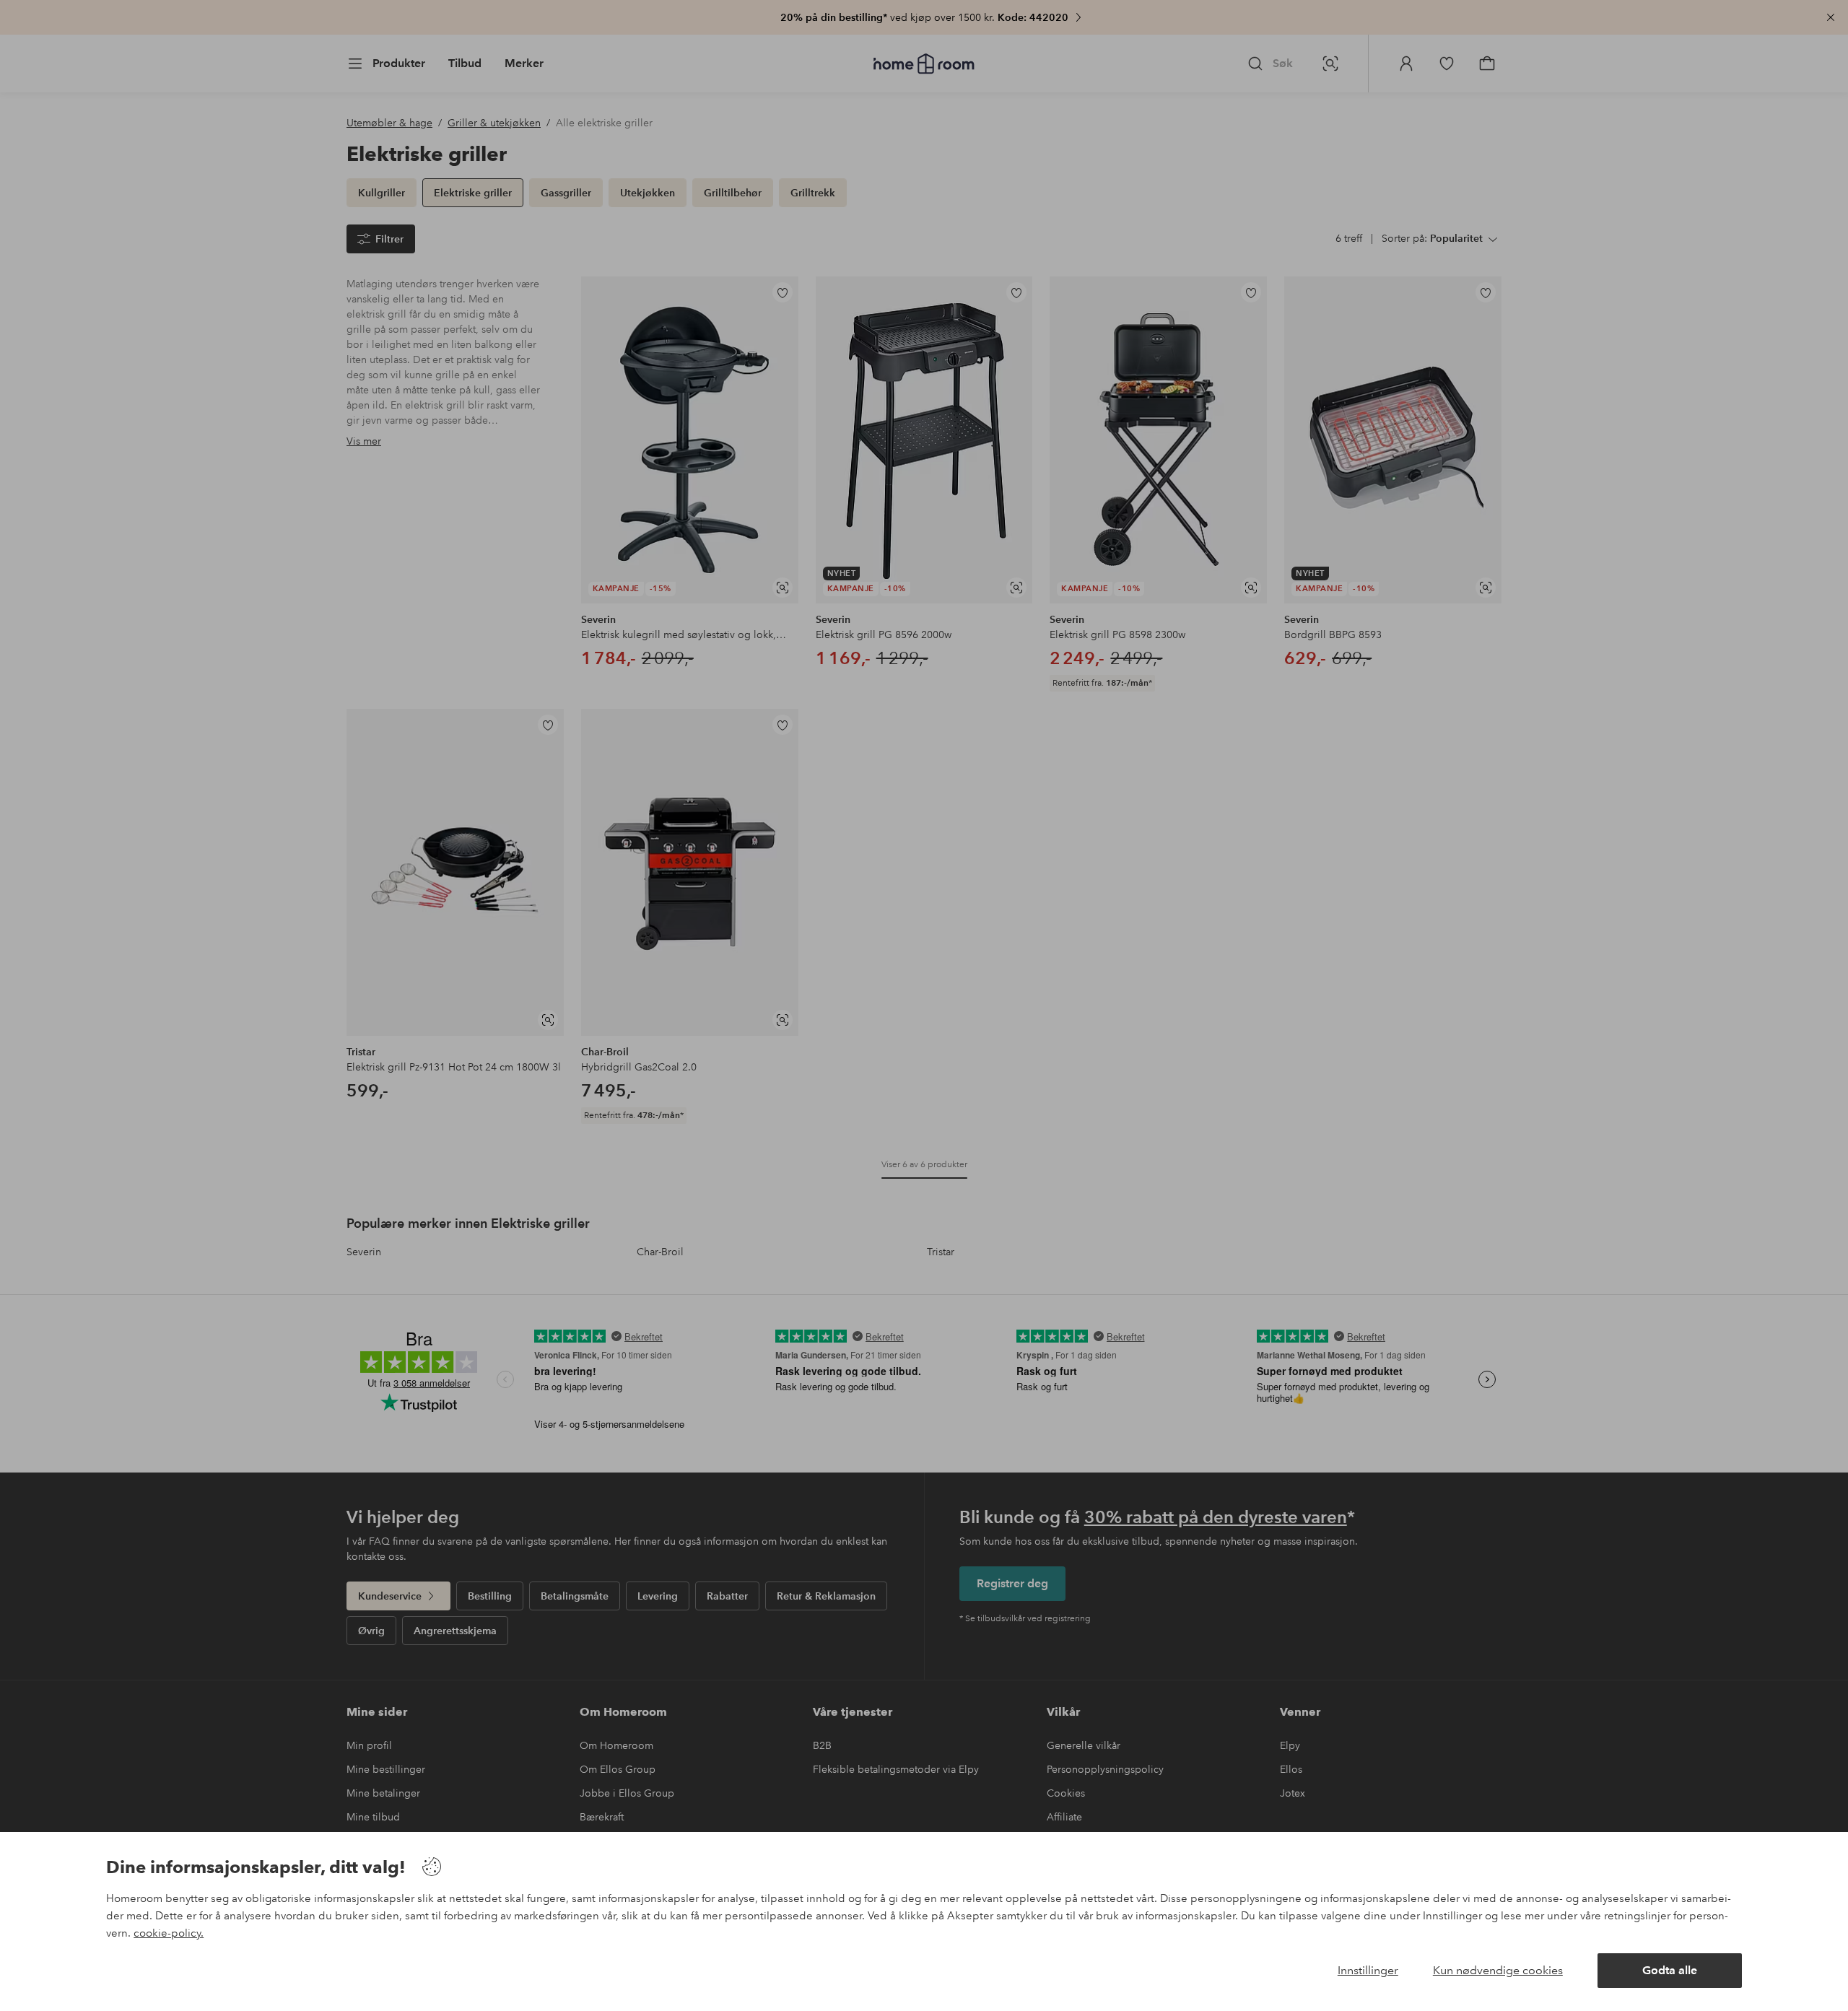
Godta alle (1670, 1970)
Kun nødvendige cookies (1498, 1970)
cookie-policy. (169, 1933)
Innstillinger (1368, 1970)
